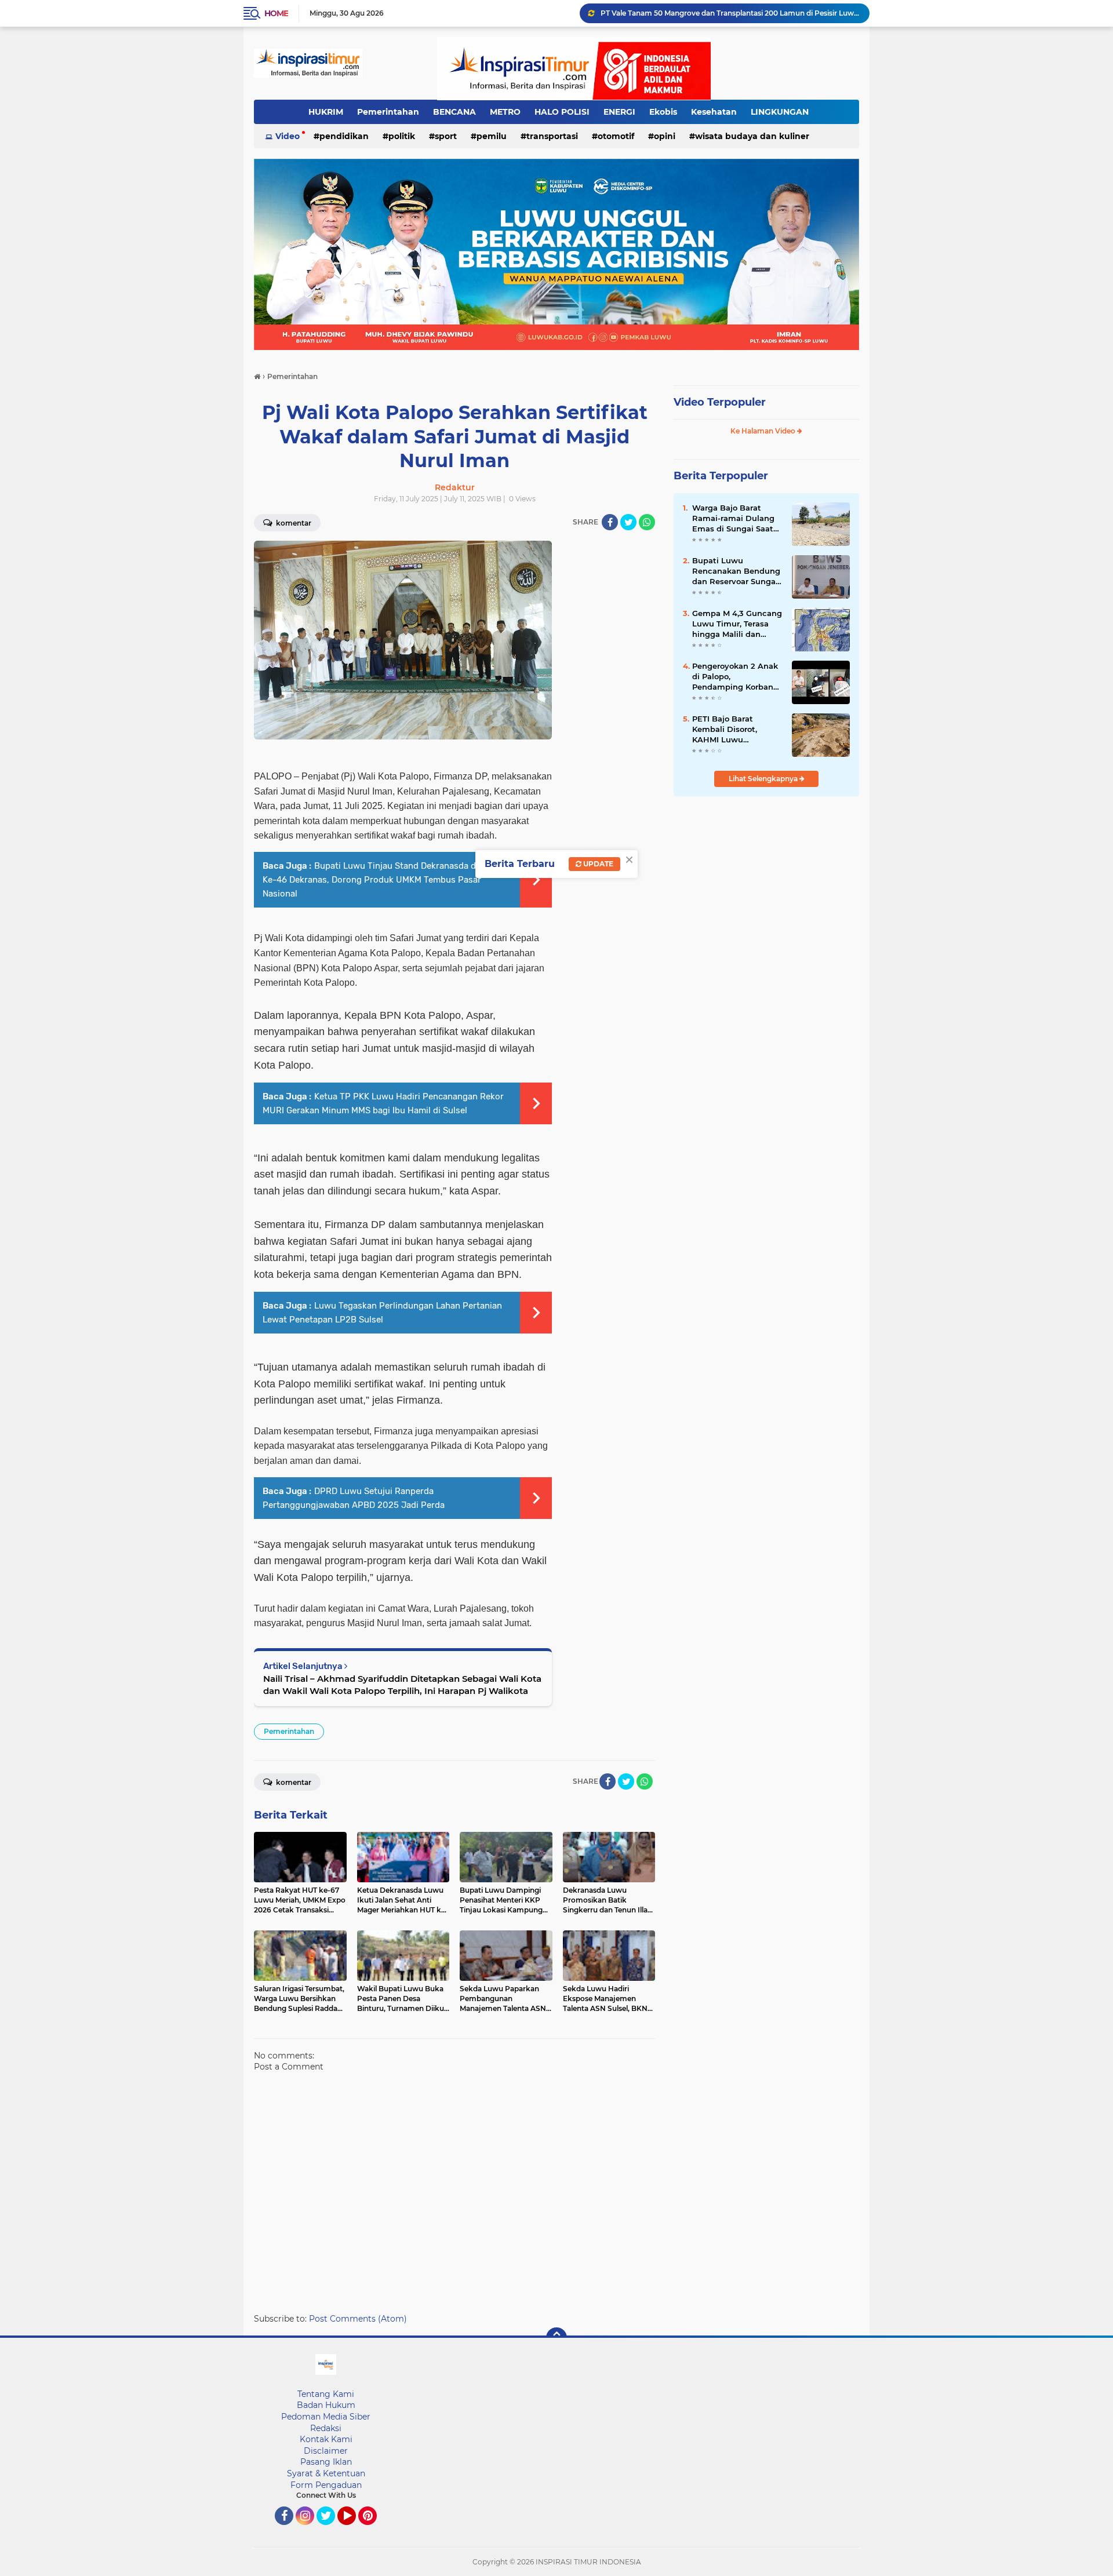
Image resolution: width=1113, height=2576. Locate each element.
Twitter (331, 2530)
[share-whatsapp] (647, 522)
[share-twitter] (628, 522)
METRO (505, 112)
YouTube (354, 2530)
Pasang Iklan (326, 2462)
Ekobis (663, 112)
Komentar (293, 523)
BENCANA (454, 112)
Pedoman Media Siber (326, 2417)
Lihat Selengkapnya (764, 779)
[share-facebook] (610, 522)
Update (597, 864)
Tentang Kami (326, 2394)
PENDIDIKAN (344, 136)
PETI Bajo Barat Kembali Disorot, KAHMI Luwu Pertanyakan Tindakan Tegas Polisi (736, 730)
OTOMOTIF (616, 136)
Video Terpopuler (720, 402)
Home (276, 13)
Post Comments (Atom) (358, 2319)
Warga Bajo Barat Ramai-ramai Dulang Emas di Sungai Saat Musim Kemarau (733, 519)
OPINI (665, 136)
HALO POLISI (562, 112)
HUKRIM (326, 112)
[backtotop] (556, 2338)
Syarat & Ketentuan (326, 2473)
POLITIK (402, 136)
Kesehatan (714, 112)
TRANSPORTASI (552, 136)
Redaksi (326, 2428)
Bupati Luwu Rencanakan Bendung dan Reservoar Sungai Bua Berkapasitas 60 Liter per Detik (736, 571)
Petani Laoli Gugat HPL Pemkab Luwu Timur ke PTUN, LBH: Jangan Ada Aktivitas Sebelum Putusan (730, 13)
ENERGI (619, 112)
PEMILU (492, 136)
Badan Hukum (326, 2405)
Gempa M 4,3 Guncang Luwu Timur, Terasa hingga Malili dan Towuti (737, 624)
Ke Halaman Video (764, 431)
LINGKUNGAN (780, 112)
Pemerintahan (388, 112)
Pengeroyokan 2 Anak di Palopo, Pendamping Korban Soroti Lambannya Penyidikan (735, 677)
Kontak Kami (326, 2439)
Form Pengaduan (326, 2485)
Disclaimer (326, 2451)
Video (288, 136)
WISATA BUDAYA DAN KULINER (752, 136)
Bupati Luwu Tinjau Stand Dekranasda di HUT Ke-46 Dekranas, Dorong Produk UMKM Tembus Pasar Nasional (381, 880)
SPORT (446, 136)
